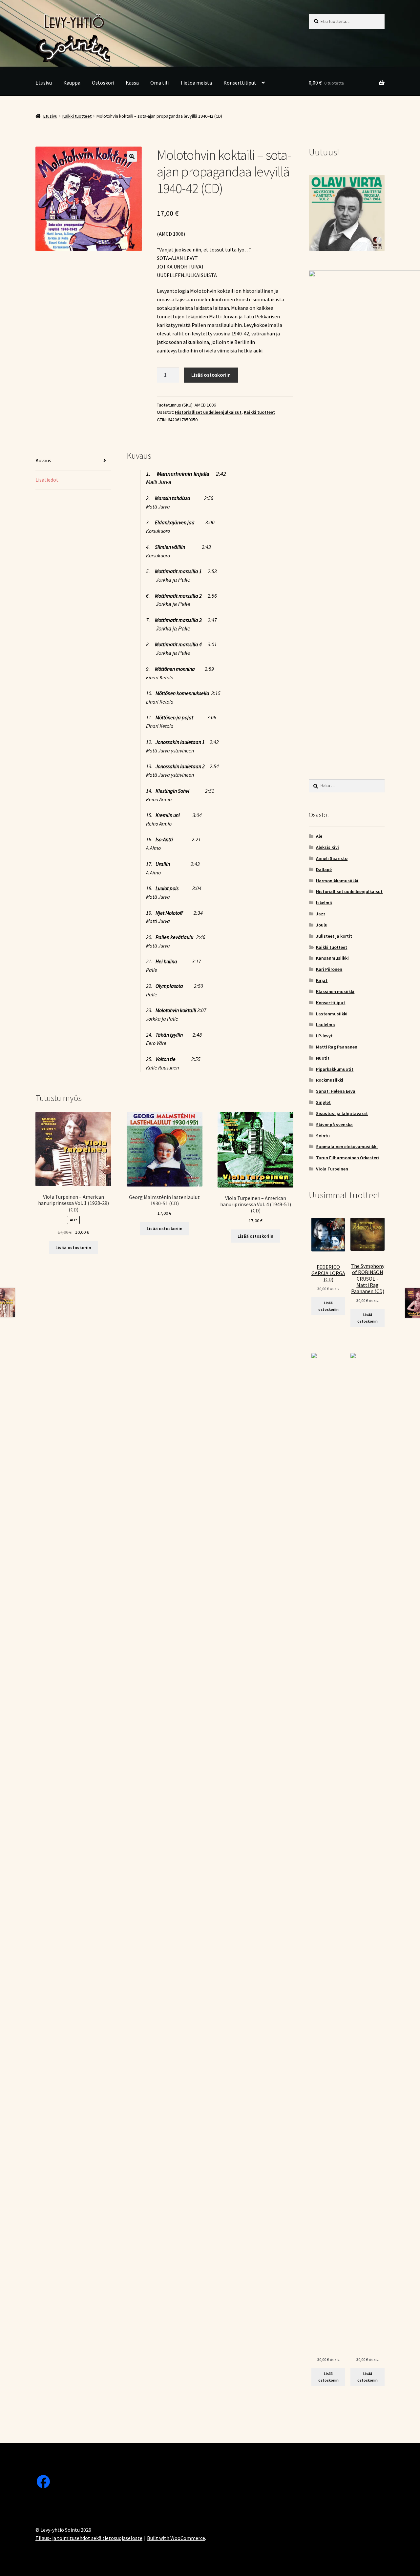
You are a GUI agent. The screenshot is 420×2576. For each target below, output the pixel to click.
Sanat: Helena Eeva (336, 1091)
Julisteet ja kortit (334, 936)
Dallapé (324, 869)
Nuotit (323, 1058)
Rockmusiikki (330, 1080)
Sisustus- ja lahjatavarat (342, 1113)
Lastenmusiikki (332, 1014)
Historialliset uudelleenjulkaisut (208, 412)
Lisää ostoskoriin (211, 375)
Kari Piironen (329, 969)
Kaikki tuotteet (77, 116)
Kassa (132, 83)
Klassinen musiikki (335, 991)
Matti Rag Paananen (337, 1047)
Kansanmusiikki (332, 958)
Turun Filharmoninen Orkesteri (347, 1158)
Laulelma (325, 1025)
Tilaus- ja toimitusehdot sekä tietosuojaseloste (89, 2538)
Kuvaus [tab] (43, 460)
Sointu (323, 1136)
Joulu (322, 925)
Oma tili (159, 83)
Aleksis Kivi (327, 847)
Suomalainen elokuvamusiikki (347, 1147)
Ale (319, 836)
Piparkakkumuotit (335, 1069)
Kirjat (322, 980)
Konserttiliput (240, 83)
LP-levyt (324, 1036)
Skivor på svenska (334, 1125)
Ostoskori (103, 83)
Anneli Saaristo (332, 858)
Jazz (321, 914)
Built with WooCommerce (176, 2538)
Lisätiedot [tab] (47, 480)
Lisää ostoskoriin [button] (73, 1248)
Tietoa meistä (196, 83)
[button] (132, 156)
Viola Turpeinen (332, 1169)
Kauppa (72, 83)
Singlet (323, 1102)
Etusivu (44, 83)
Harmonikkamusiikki (337, 881)
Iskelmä (324, 903)
